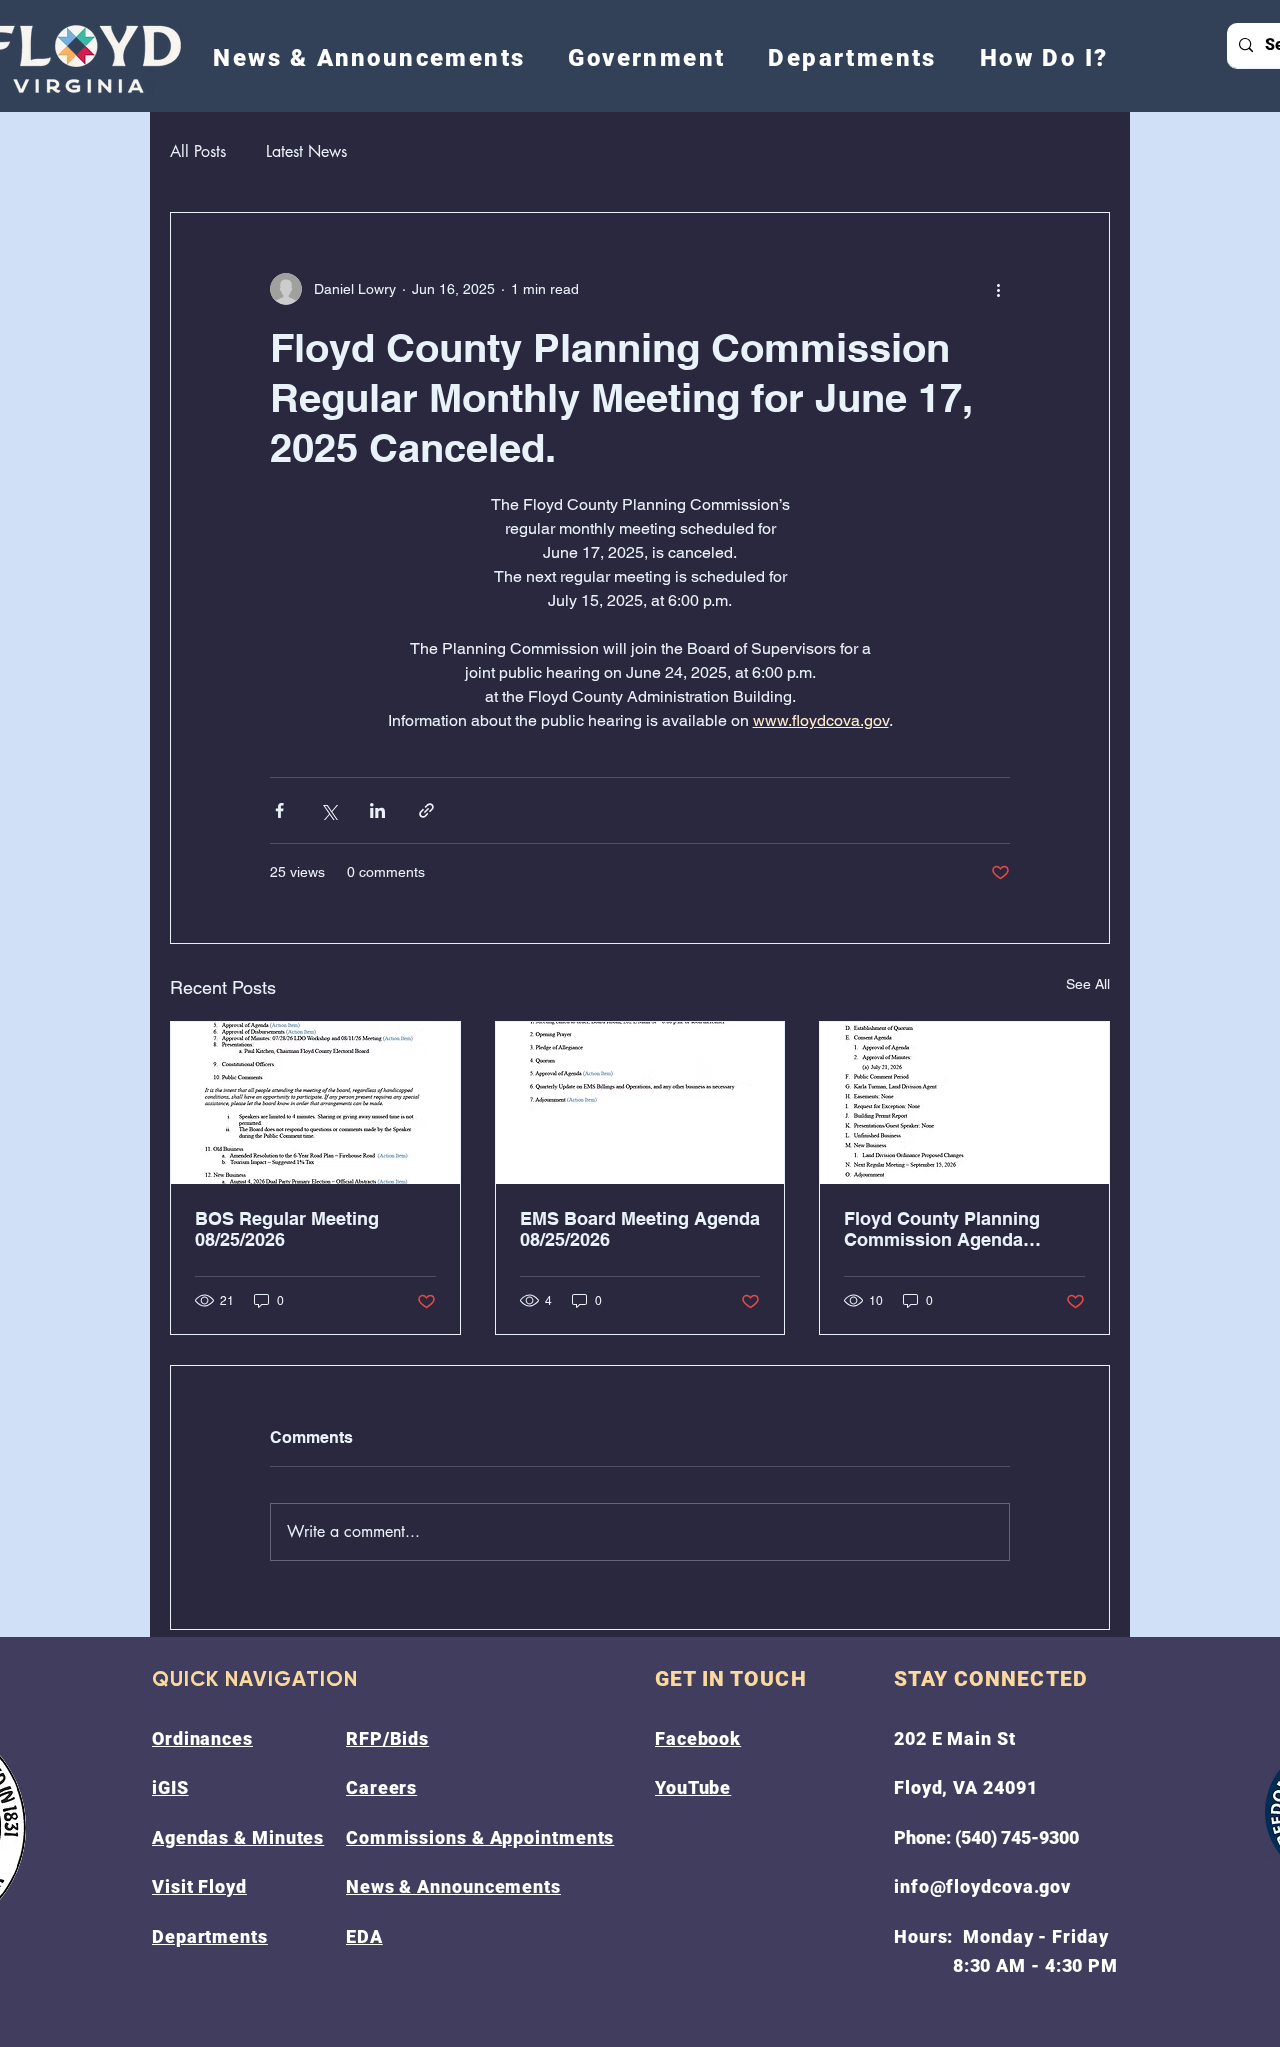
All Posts (198, 151)
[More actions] (998, 289)
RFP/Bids (387, 1738)
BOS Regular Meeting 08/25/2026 (287, 1229)
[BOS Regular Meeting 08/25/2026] (315, 1103)
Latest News (306, 151)
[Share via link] (426, 810)
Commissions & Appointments (480, 1837)
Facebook (698, 1738)
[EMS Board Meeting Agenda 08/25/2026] (640, 1103)
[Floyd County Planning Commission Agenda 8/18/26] (964, 1103)
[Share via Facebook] (279, 810)
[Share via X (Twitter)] (328, 810)
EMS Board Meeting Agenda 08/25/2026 (640, 1229)
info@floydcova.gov (982, 1886)
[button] (647, 58)
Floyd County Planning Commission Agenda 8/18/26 (942, 1229)
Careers (381, 1787)
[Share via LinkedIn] (377, 810)
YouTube (693, 1787)
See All (1088, 984)
